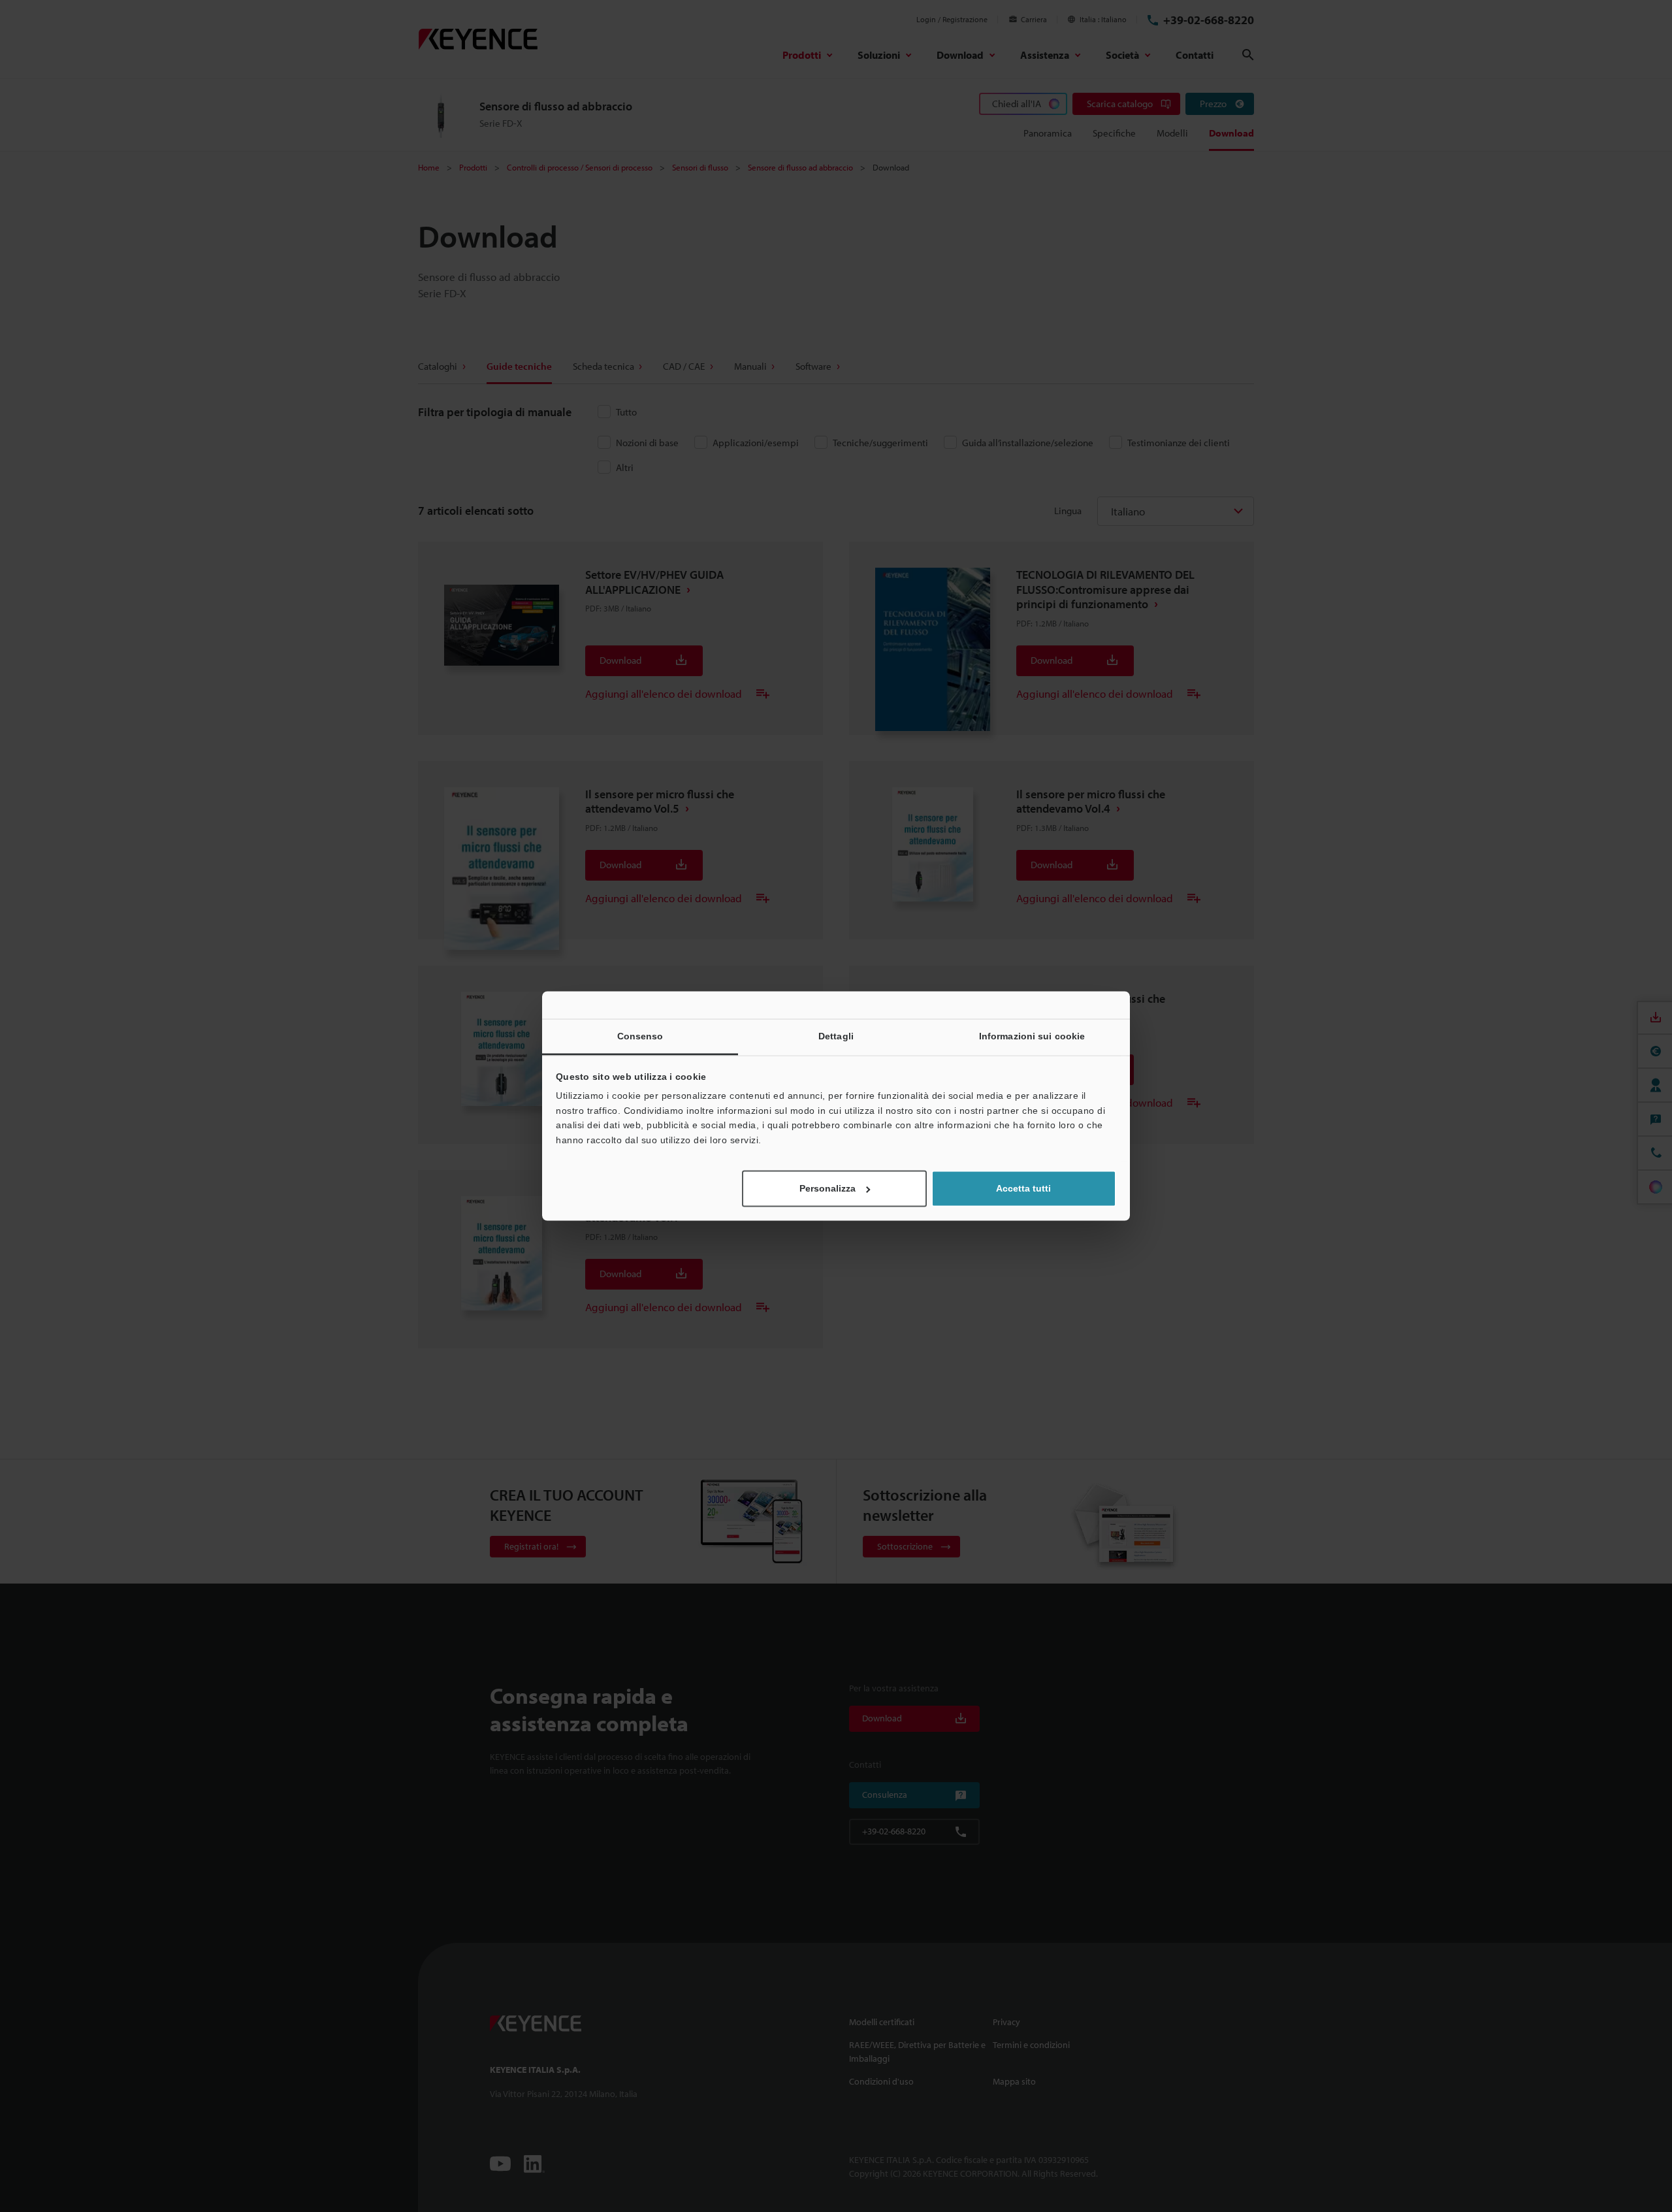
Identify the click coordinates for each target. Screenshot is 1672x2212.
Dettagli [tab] (836, 1036)
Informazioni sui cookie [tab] (1032, 1036)
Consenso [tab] (640, 1036)
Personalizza (828, 1189)
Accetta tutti (1023, 1189)
